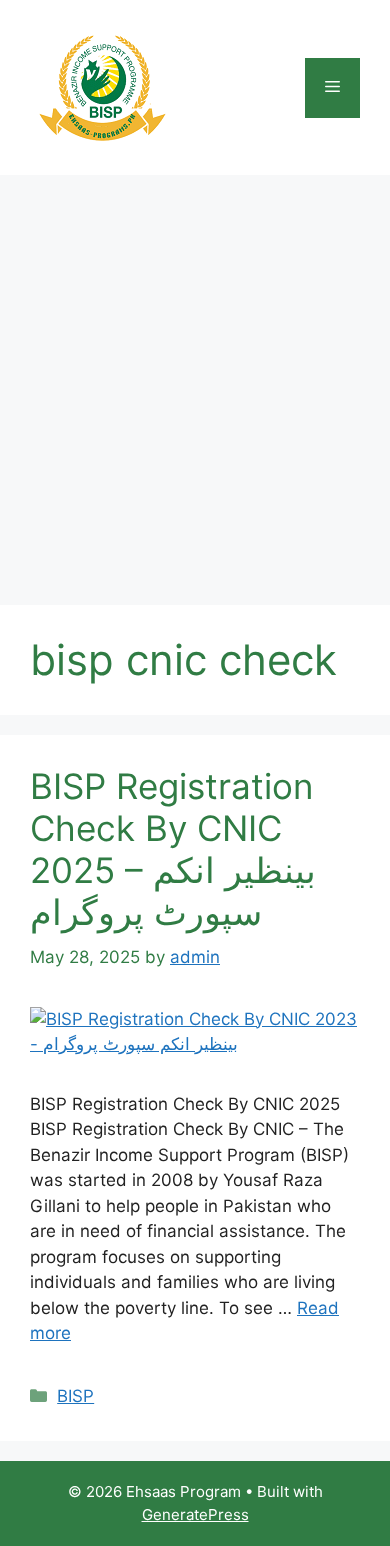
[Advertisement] (195, 380)
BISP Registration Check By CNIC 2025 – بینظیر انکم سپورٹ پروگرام (173, 849)
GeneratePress (195, 1514)
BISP (75, 1396)
